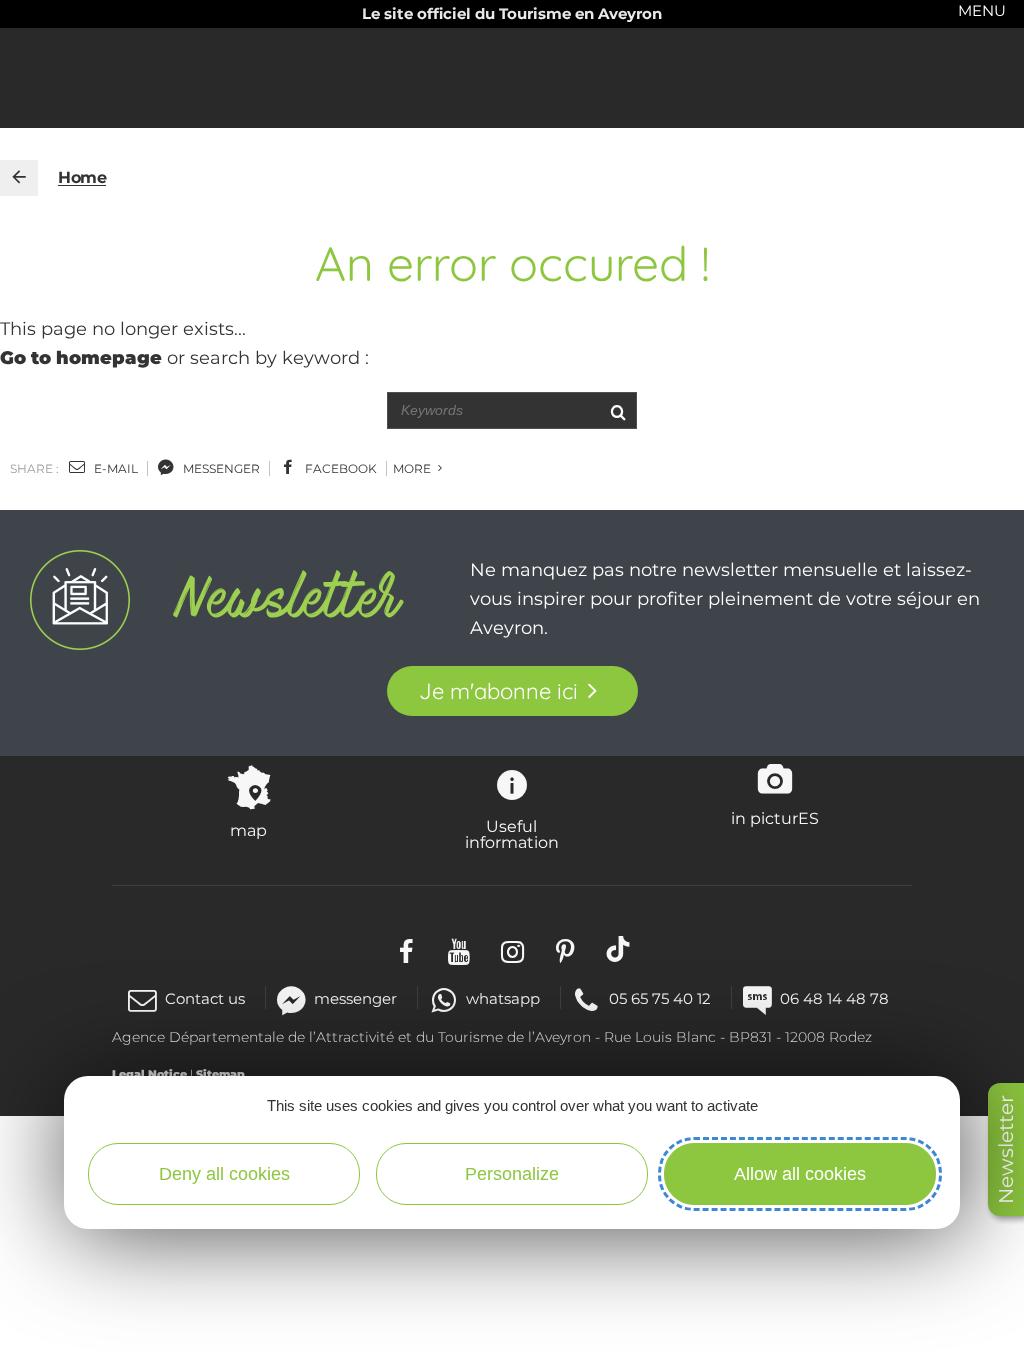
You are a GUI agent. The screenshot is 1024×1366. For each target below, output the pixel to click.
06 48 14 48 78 (834, 998)
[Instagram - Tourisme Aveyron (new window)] (512, 949)
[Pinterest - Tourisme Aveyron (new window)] (565, 949)
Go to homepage (81, 358)
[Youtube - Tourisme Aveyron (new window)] (459, 949)
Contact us (205, 998)
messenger (220, 468)
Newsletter (1006, 1149)
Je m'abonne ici (498, 691)
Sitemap (220, 1074)
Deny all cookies (224, 1174)
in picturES (775, 818)
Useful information (512, 834)
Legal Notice (149, 1074)
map (248, 830)
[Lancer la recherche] (617, 410)
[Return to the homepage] (19, 178)
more (413, 468)
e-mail (114, 468)
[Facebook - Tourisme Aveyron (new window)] (406, 949)
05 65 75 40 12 (660, 998)
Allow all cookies (800, 1174)
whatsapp (503, 998)
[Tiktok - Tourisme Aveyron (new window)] (618, 949)
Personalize (512, 1174)
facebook (339, 468)
